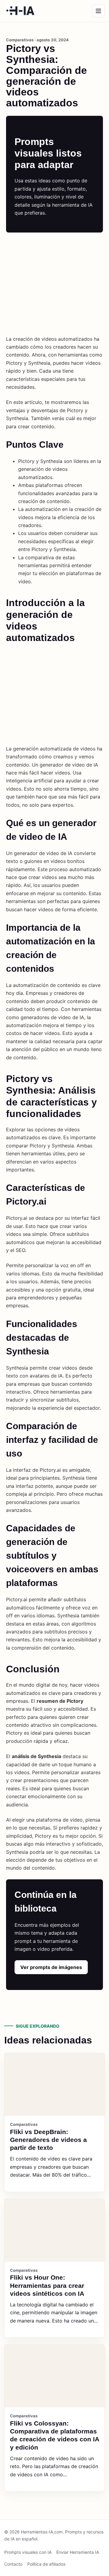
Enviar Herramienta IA (78, 2552)
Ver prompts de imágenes (51, 1967)
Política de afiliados (46, 2564)
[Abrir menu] (98, 11)
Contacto (13, 2564)
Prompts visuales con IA (28, 2552)
